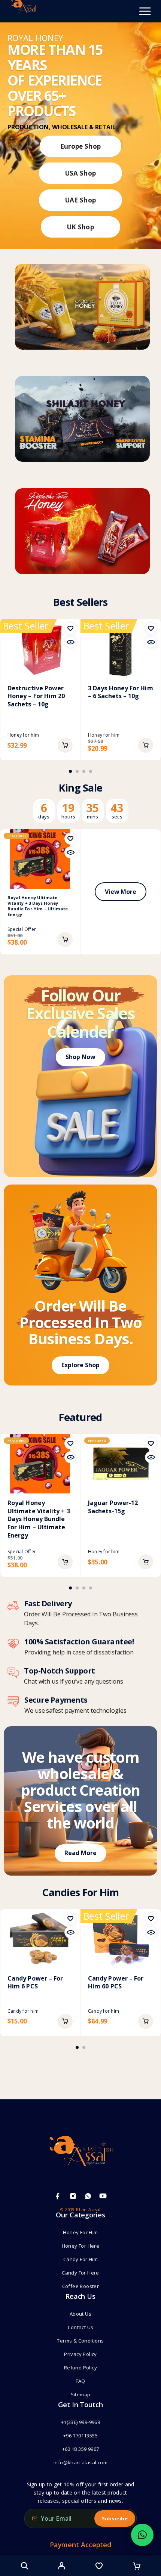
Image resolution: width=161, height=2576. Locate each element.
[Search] (25, 2566)
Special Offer (22, 929)
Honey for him (23, 735)
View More (121, 892)
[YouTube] (103, 2196)
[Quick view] (70, 642)
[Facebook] (58, 2196)
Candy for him (23, 2011)
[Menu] (145, 11)
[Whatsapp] (88, 2196)
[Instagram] (73, 2196)
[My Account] (62, 2567)
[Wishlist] (99, 2567)
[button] (65, 745)
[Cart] (136, 2567)
